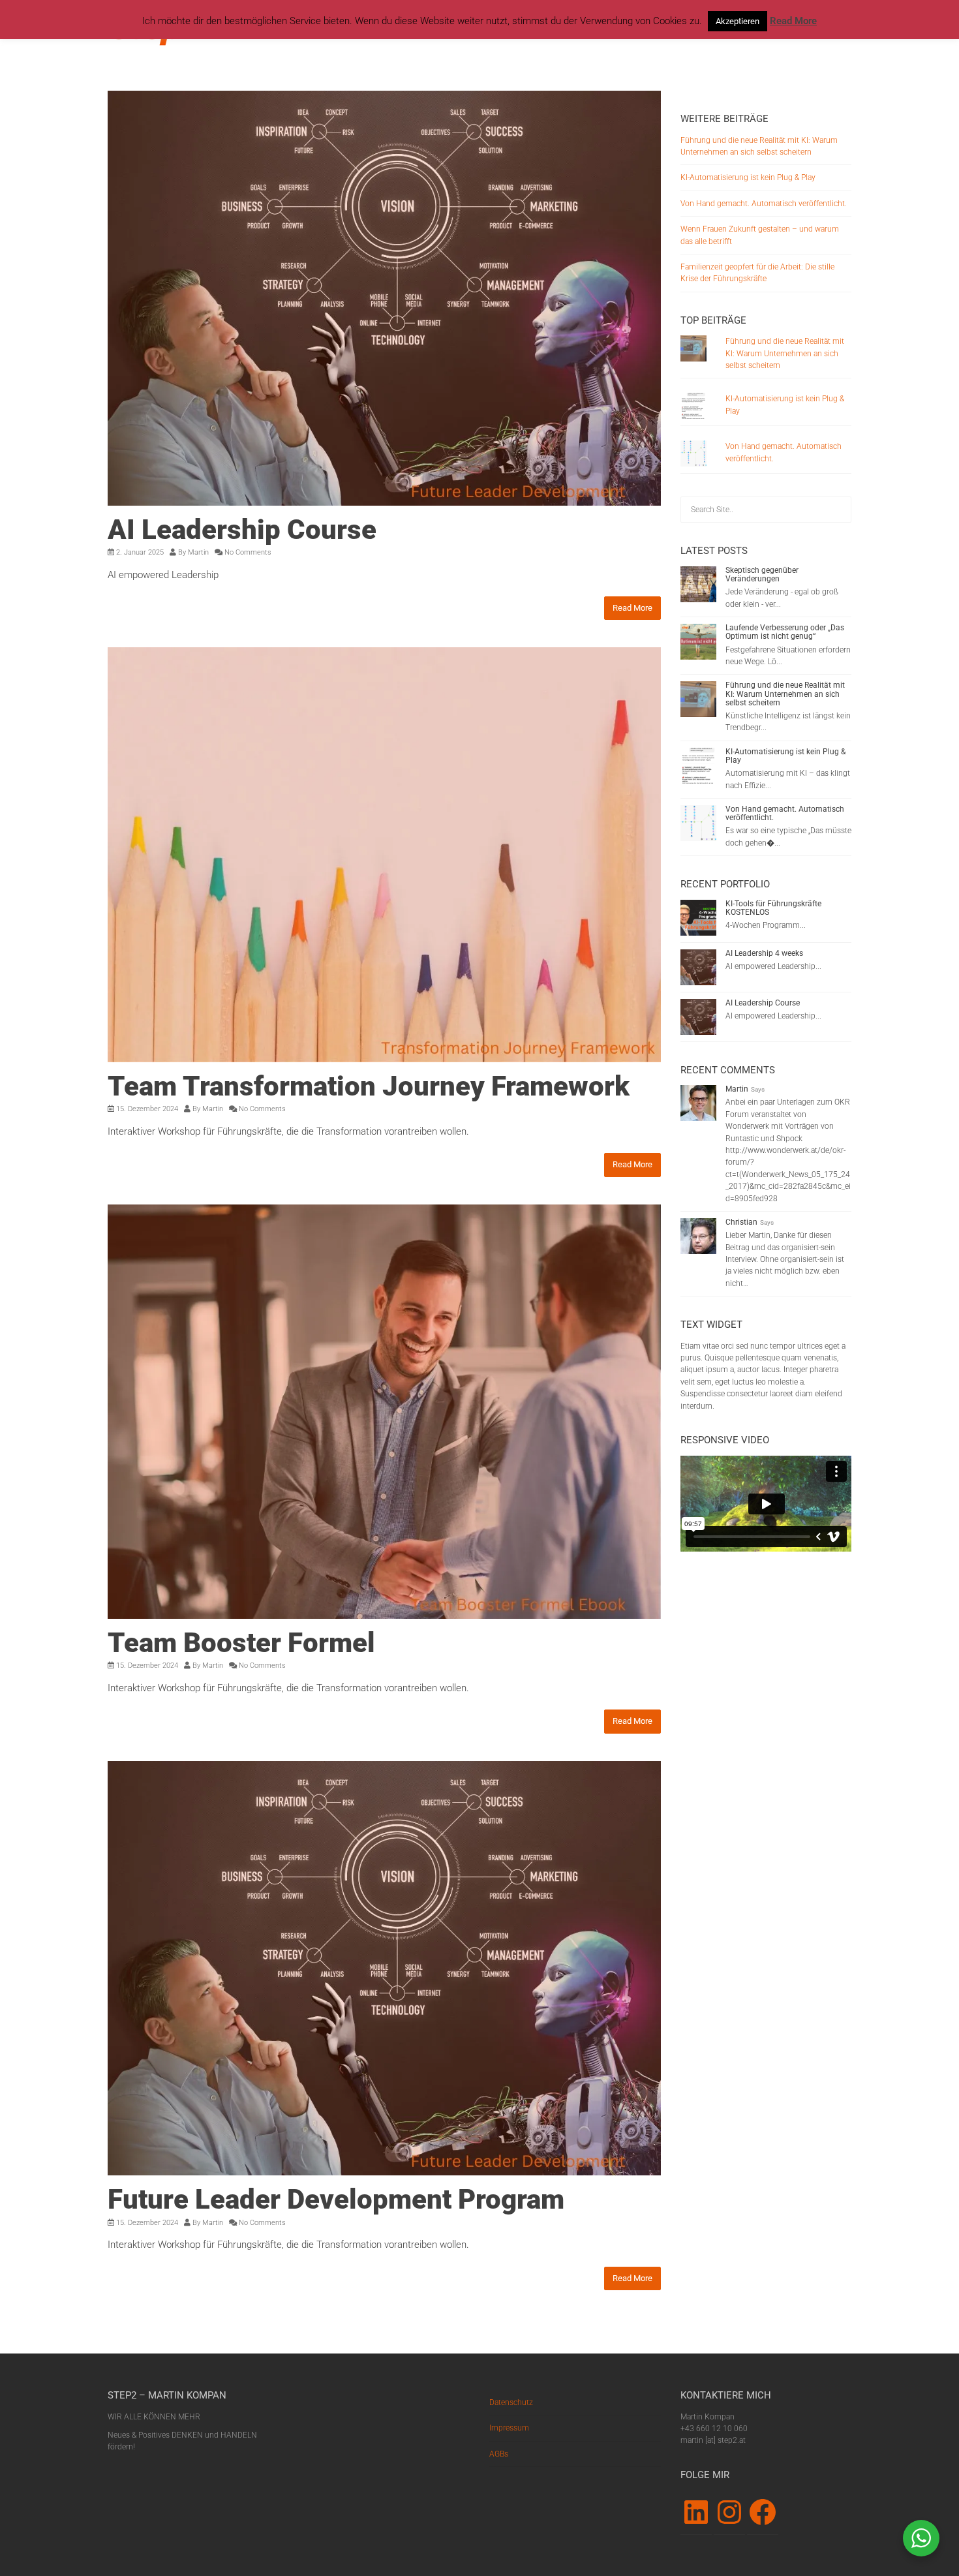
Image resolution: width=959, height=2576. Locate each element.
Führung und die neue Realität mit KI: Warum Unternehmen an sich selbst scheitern (785, 353)
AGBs (499, 2454)
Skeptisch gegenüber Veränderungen (762, 575)
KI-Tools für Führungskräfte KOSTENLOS (773, 908)
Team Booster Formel (241, 1643)
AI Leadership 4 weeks (764, 953)
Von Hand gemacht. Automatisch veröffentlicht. (764, 204)
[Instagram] (729, 2512)
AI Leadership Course (242, 529)
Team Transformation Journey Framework (369, 1086)
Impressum (509, 2428)
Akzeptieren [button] (738, 21)
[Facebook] (763, 2512)
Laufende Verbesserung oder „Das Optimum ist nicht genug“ (785, 632)
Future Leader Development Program (336, 2199)
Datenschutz (511, 2402)
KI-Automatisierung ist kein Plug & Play (748, 177)
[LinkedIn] (696, 2512)
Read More (632, 608)
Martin (198, 552)
